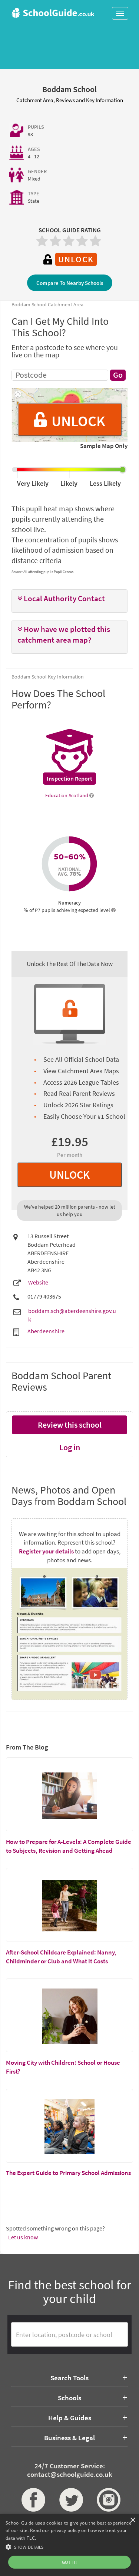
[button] (69, 599)
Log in (70, 1447)
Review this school (70, 1425)
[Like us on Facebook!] (32, 2500)
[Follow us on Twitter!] (70, 2500)
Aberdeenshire (46, 1331)
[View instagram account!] (107, 2500)
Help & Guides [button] (70, 2418)
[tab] (69, 601)
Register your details (46, 1551)
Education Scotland (67, 795)
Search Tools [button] (69, 2378)
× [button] (133, 2520)
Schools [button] (69, 2398)
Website (38, 1282)
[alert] (69, 2545)
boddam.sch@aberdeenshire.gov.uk (72, 1315)
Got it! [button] (69, 2562)
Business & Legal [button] (69, 2438)
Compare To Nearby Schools (70, 283)
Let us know (23, 2237)
